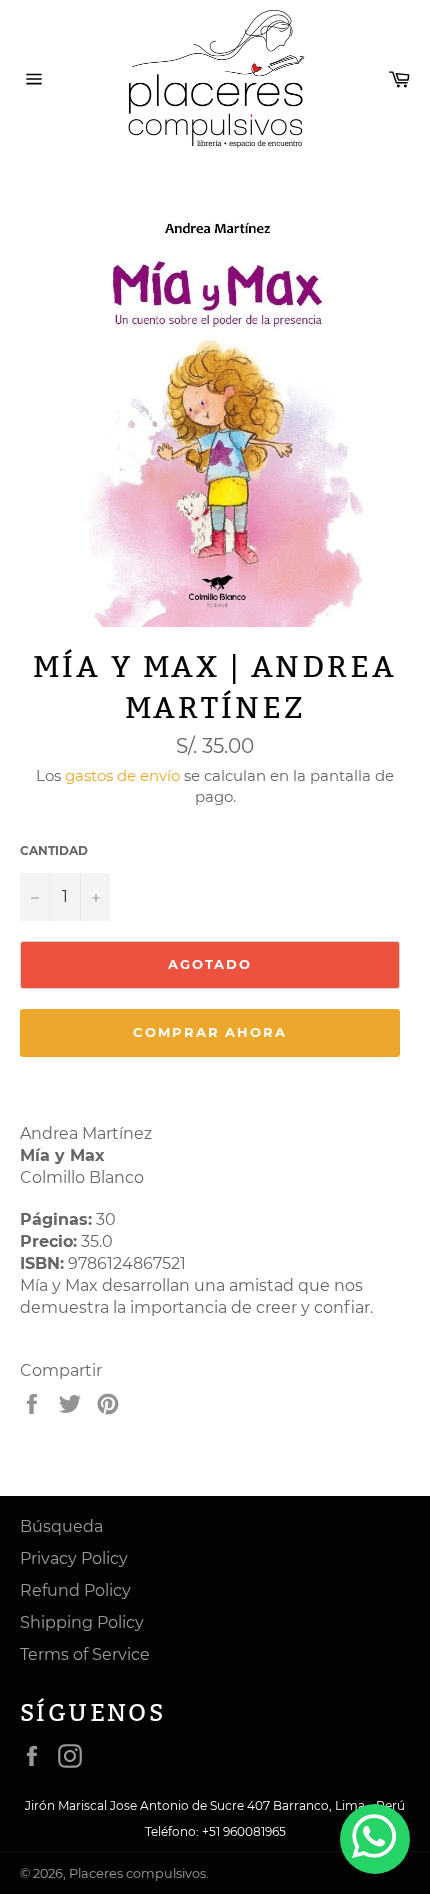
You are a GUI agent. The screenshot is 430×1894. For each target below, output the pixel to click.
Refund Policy (75, 1590)
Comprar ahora (210, 1032)
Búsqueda (61, 1526)
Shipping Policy (82, 1622)
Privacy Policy (74, 1558)
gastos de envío (122, 775)
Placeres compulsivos (137, 1873)
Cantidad (54, 850)
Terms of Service (85, 1654)
